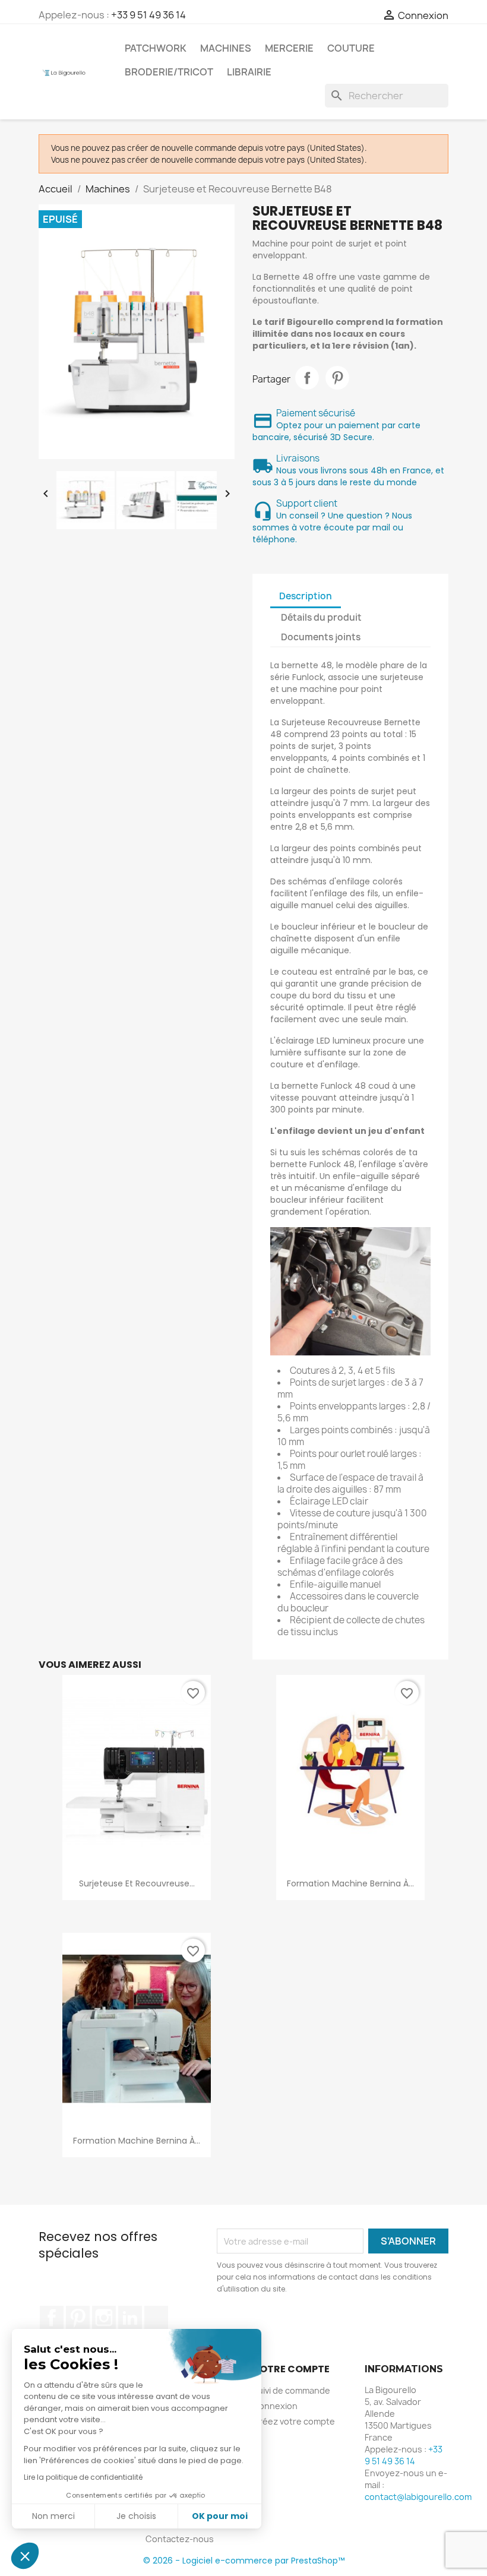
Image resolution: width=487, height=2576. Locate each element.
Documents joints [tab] (321, 637)
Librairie (249, 72)
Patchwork (156, 48)
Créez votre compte (294, 2421)
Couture (351, 48)
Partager (307, 378)
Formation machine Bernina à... (350, 1883)
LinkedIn (130, 2318)
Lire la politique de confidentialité (83, 2477)
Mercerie (289, 48)
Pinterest (337, 378)
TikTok (156, 2318)
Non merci (53, 2516)
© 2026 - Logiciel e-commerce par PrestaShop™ (244, 2561)
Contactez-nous (180, 2539)
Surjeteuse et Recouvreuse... (137, 1883)
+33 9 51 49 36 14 (148, 15)
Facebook (52, 2318)
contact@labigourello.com (418, 2497)
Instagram (104, 2318)
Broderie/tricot (169, 72)
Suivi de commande (291, 2390)
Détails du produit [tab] (321, 617)
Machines (226, 48)
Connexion (275, 2406)
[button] (25, 2556)
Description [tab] (306, 596)
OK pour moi (220, 2516)
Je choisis (136, 2516)
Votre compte (291, 2369)
